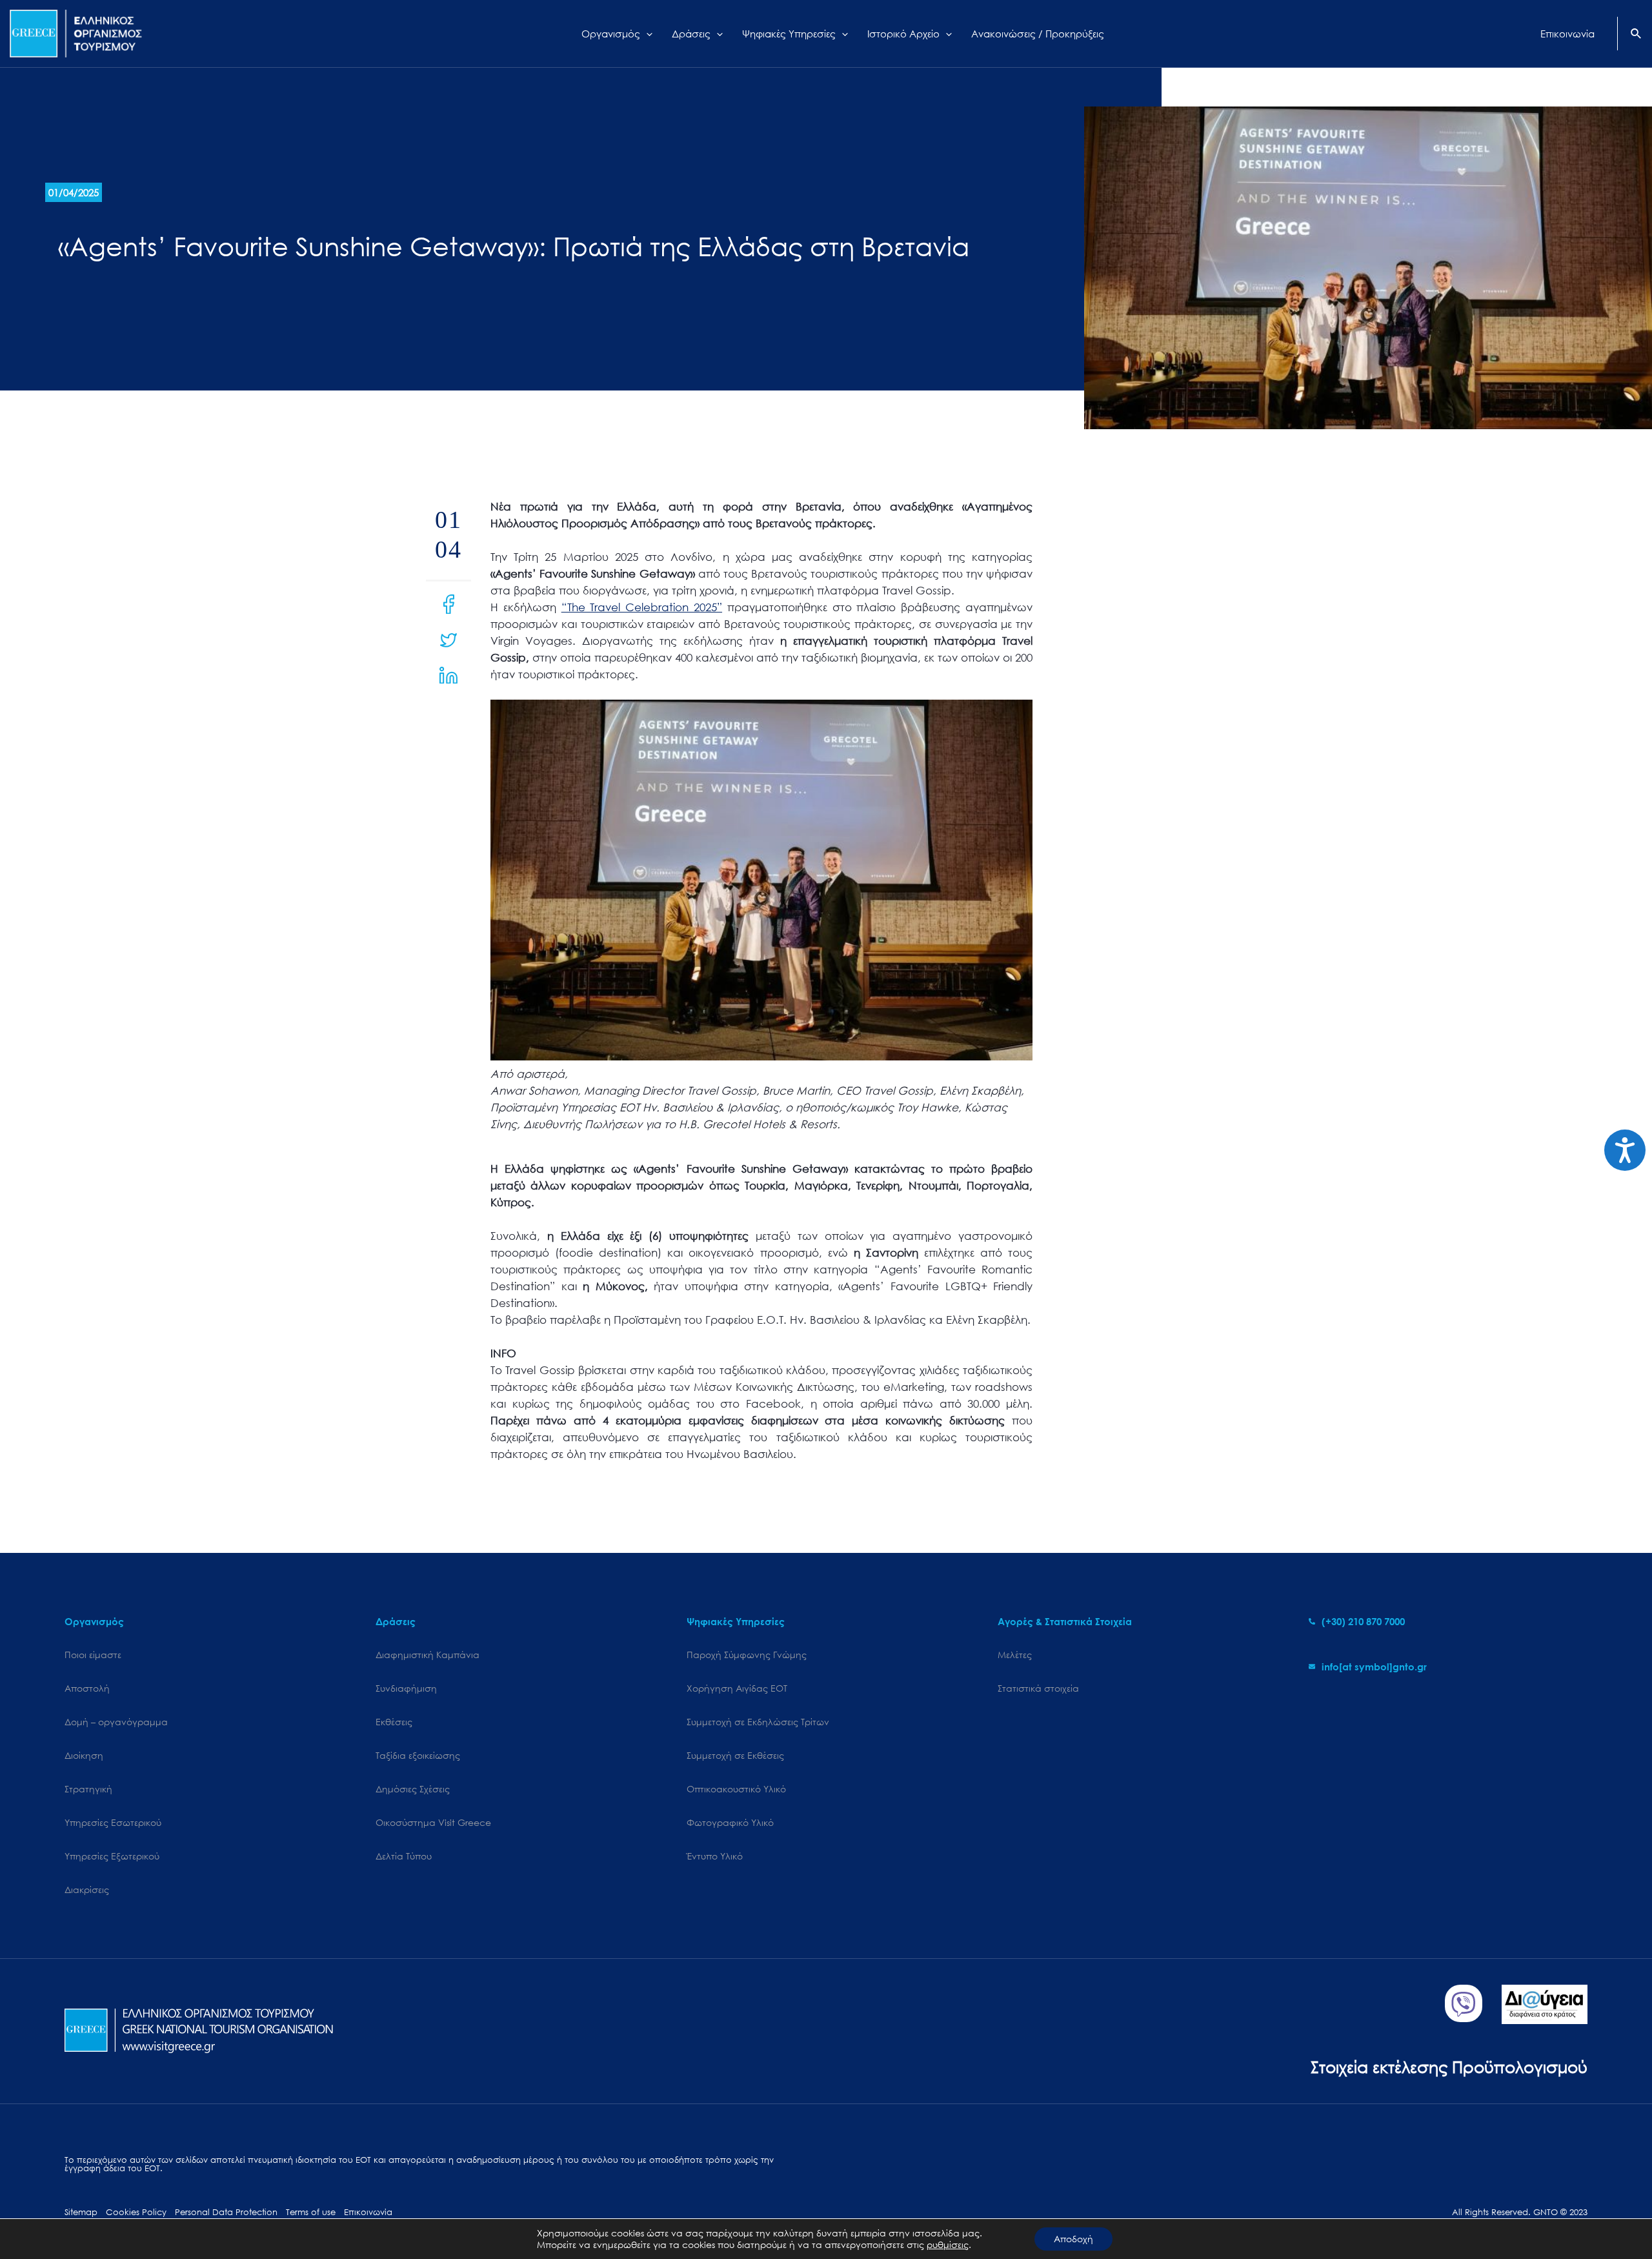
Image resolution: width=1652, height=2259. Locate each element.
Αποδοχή (1073, 2239)
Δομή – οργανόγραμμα (116, 1722)
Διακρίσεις (87, 1889)
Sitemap (81, 2212)
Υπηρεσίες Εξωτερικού (112, 1856)
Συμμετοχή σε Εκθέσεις (735, 1755)
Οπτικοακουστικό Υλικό (736, 1789)
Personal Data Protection (226, 2212)
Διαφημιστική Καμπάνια (428, 1655)
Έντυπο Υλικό (715, 1856)
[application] (646, 34)
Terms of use (311, 2212)
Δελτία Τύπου (404, 1856)
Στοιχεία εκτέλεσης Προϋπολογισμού (1449, 2066)
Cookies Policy (136, 2212)
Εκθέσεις (394, 1722)
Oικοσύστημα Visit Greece (433, 1822)
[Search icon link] (1637, 35)
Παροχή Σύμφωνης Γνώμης (747, 1655)
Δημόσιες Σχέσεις (413, 1789)
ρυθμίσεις (948, 2245)
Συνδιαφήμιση (406, 1688)
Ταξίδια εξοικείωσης (418, 1755)
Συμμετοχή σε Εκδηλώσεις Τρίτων (758, 1722)
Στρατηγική (88, 1789)
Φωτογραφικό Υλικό (730, 1822)
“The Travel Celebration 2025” (642, 607)
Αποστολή (87, 1688)
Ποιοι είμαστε (93, 1655)
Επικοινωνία (368, 2212)
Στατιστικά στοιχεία (1038, 1688)
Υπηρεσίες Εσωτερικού (113, 1822)
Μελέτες (1015, 1655)
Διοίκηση (84, 1755)
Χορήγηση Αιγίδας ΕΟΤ (737, 1688)
